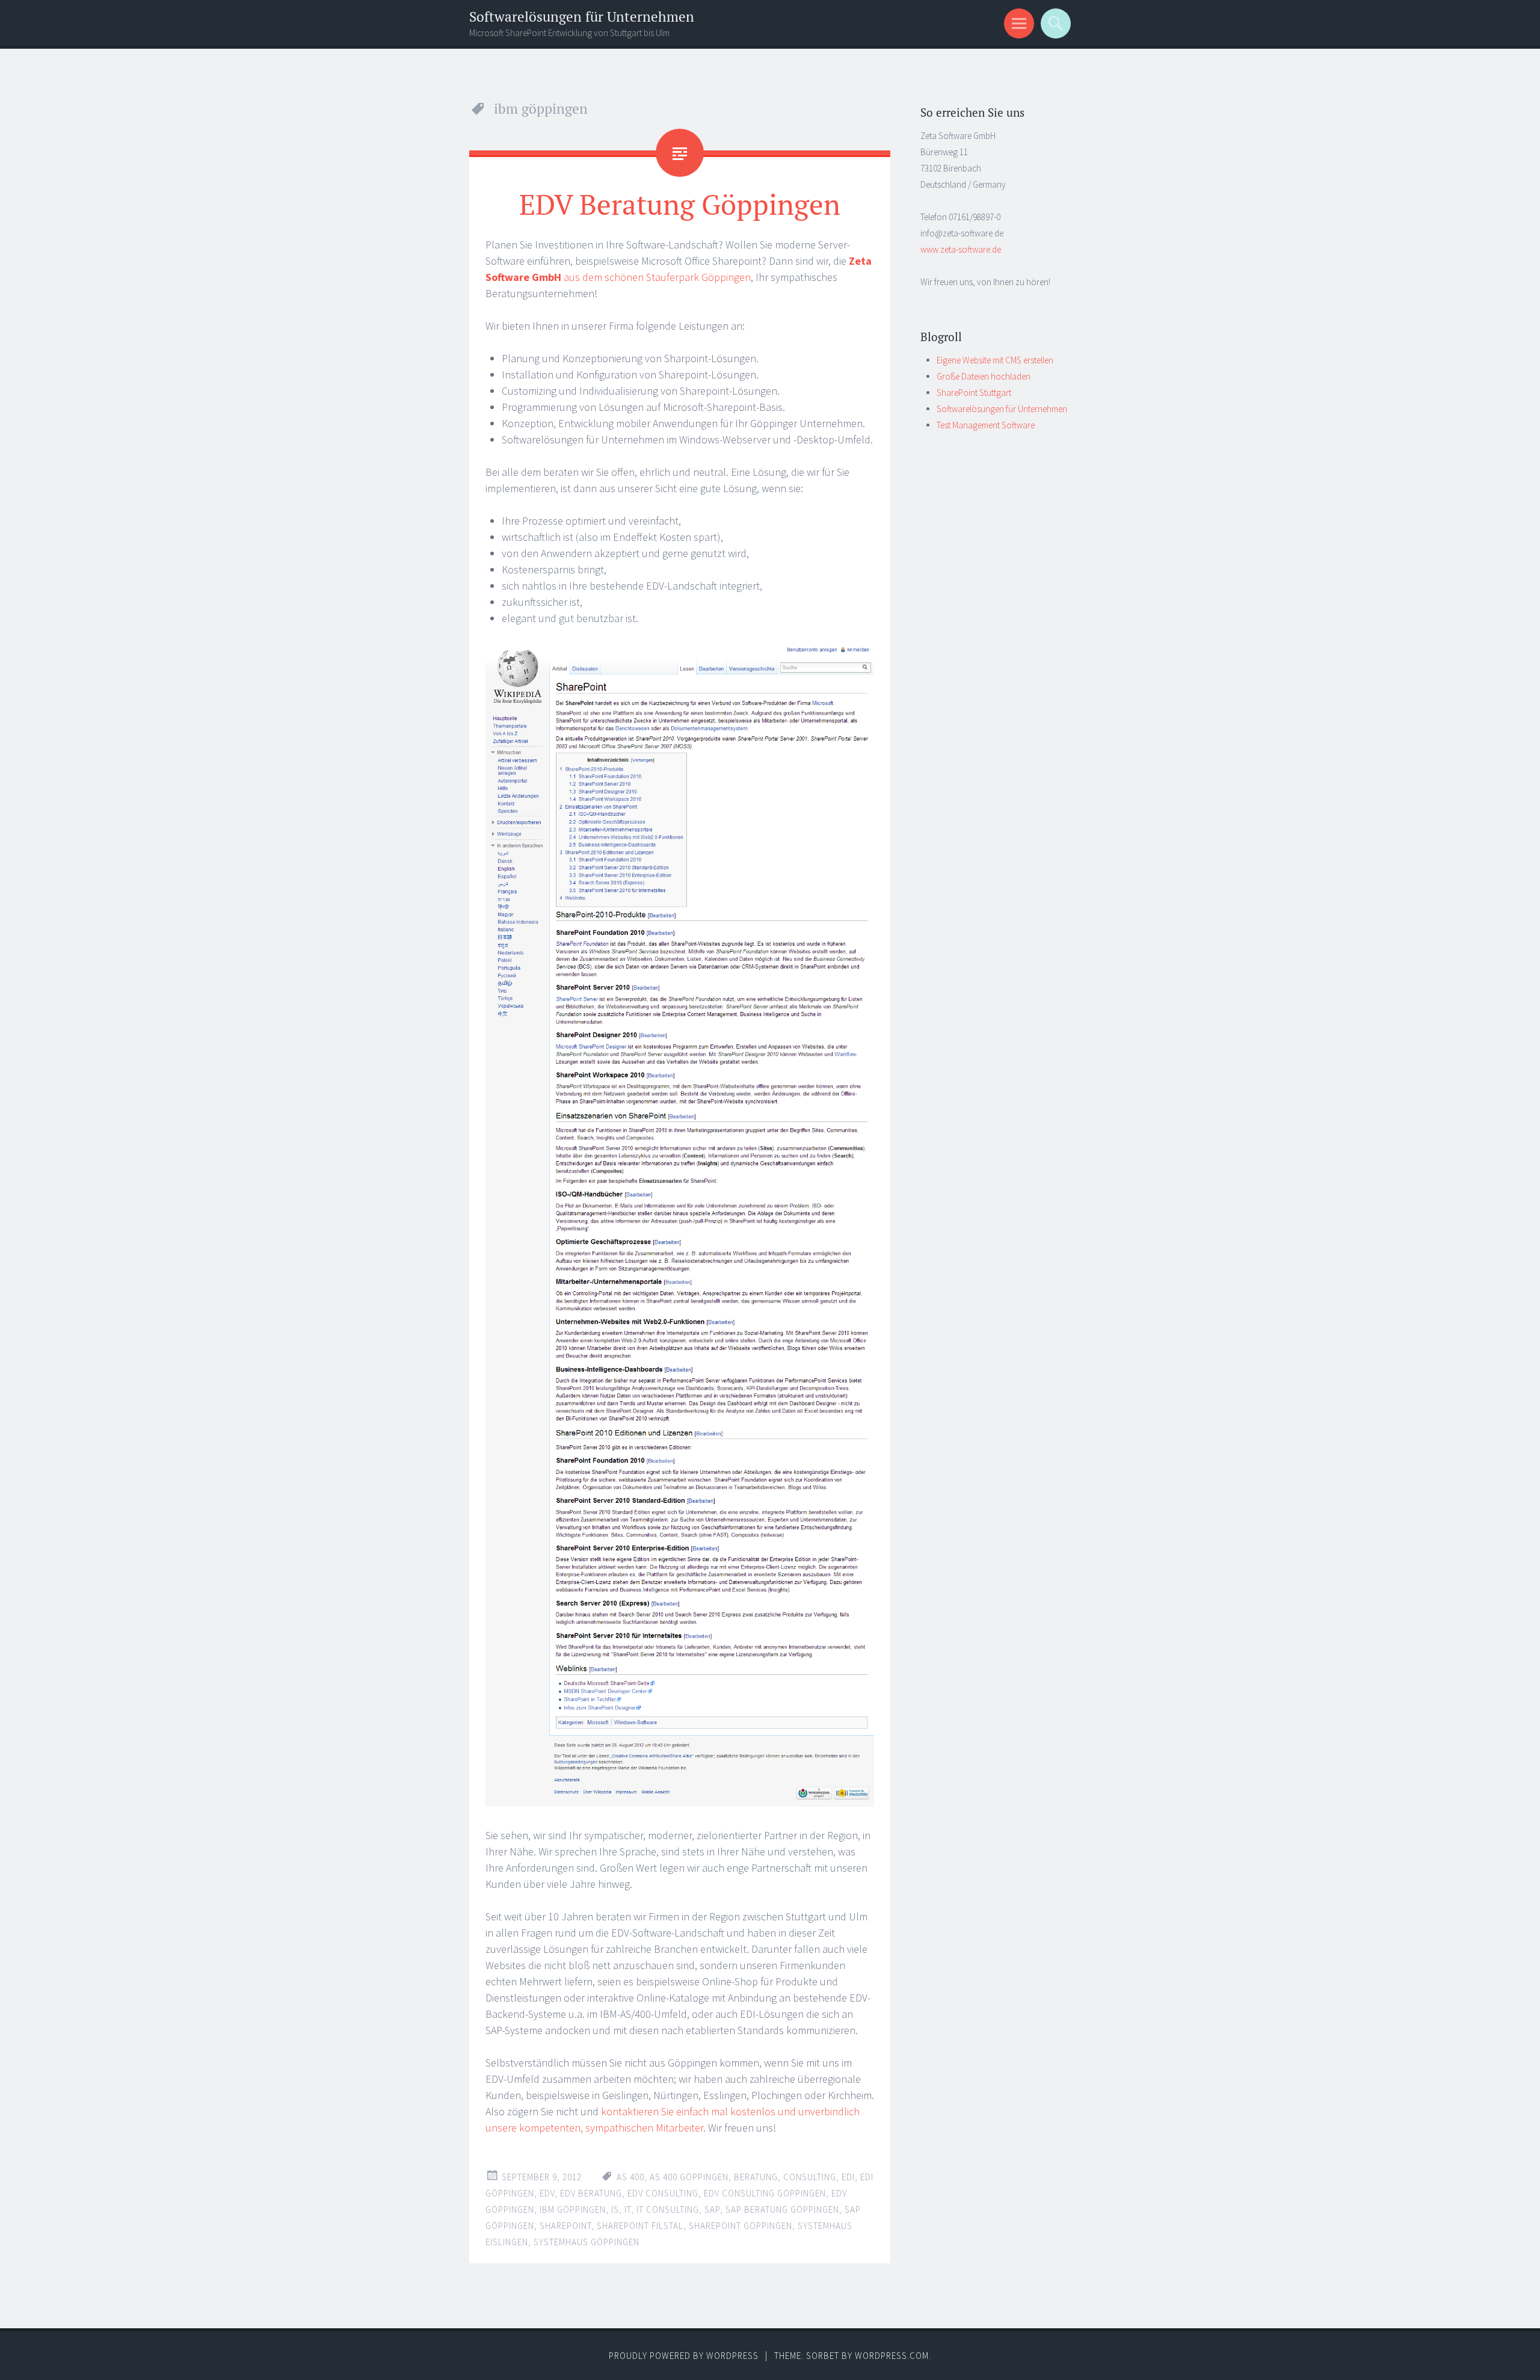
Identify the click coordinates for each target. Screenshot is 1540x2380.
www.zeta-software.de (961, 249)
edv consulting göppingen (765, 2193)
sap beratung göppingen (782, 2209)
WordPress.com (892, 2356)
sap (712, 2209)
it (628, 2209)
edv (547, 2193)
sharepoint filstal (640, 2226)
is (615, 2209)
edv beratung (591, 2193)
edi (848, 2177)
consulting (810, 2177)
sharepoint (565, 2226)
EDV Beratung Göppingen (680, 204)
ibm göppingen (573, 2209)
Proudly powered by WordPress (684, 2356)
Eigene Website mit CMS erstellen (995, 360)
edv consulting (663, 2193)
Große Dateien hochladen (984, 376)
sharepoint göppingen (741, 2226)
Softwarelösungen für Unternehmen (582, 17)
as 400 (630, 2177)
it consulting (668, 2209)
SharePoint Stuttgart (974, 393)
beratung (756, 2177)
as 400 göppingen (689, 2177)
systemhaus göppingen (587, 2242)
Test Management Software (986, 425)
